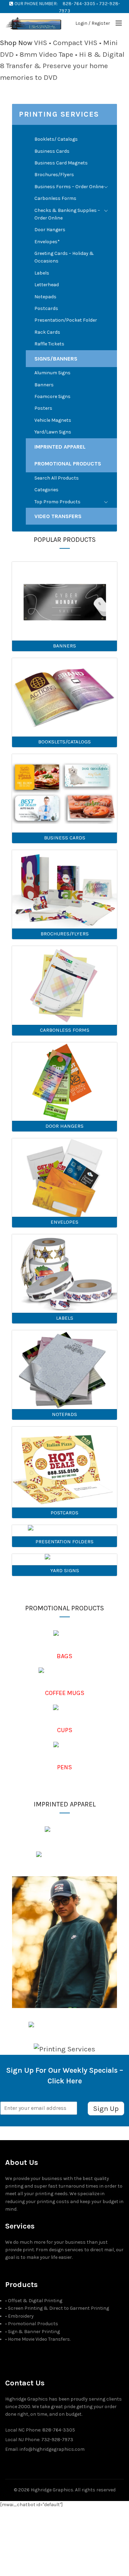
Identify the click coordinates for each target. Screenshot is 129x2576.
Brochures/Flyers (54, 175)
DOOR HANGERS (64, 1126)
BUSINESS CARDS (65, 838)
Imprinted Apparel (60, 447)
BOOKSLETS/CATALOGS (64, 742)
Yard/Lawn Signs (53, 432)
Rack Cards (47, 332)
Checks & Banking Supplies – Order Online (67, 214)
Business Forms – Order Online (69, 187)
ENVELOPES (64, 1222)
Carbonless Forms (55, 198)
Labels (42, 273)
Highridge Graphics (52, 2490)
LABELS (65, 1318)
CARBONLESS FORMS (65, 1030)
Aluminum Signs (52, 373)
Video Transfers (58, 516)
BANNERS (64, 646)
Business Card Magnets (61, 163)
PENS (64, 1767)
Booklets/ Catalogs (56, 139)
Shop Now (16, 43)
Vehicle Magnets (53, 420)
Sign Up (106, 2108)
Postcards (46, 308)
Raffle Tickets (49, 344)
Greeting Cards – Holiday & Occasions (64, 257)
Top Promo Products (57, 502)
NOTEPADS (64, 1414)
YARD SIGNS (65, 1570)
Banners (44, 385)
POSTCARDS (64, 1513)
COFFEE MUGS (65, 1693)
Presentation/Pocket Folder (66, 320)
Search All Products (57, 478)
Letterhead (47, 285)
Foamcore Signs (52, 396)
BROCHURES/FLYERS (65, 934)
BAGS (64, 1656)
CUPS (65, 1730)
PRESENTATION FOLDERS (64, 1542)
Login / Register (93, 23)
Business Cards (52, 151)
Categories (46, 490)
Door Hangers (50, 230)
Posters (43, 408)
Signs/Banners (56, 359)
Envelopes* (47, 242)
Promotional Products (68, 464)
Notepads (45, 297)
